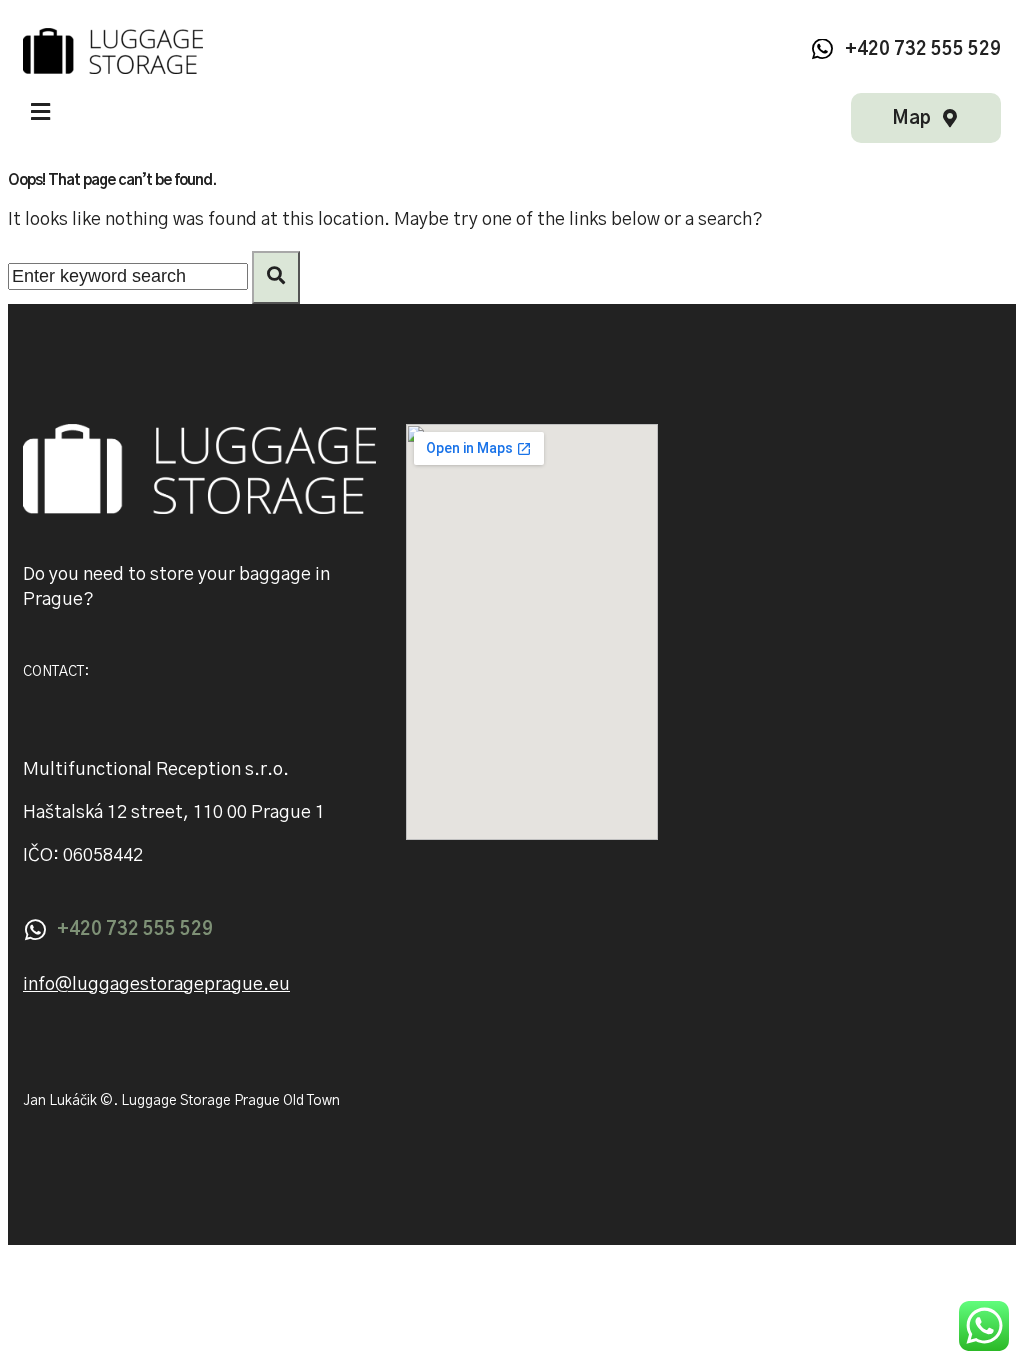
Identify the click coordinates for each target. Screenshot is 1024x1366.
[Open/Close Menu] (40, 111)
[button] (156, 985)
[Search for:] (130, 277)
